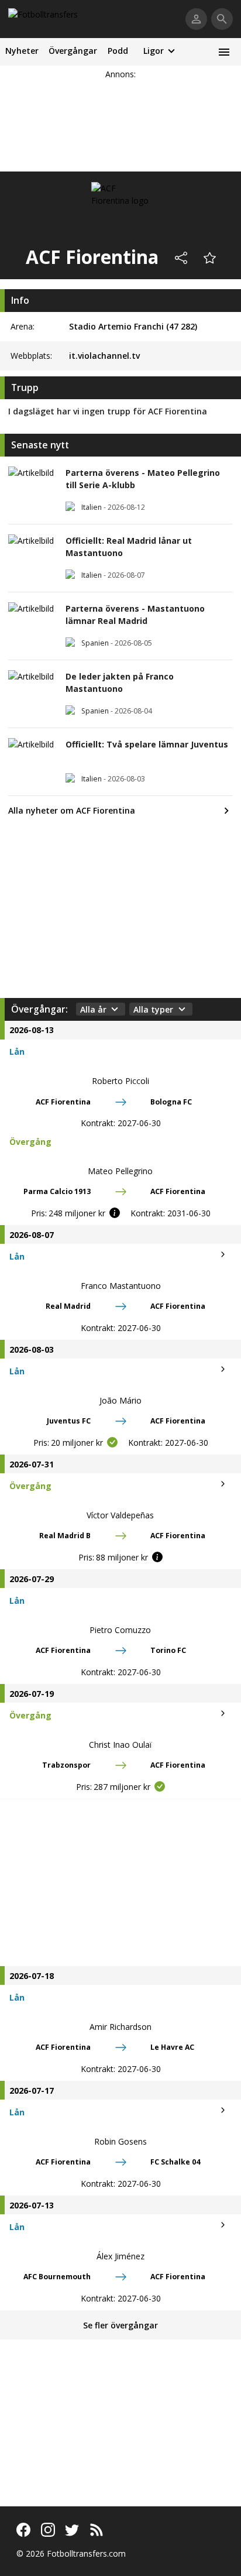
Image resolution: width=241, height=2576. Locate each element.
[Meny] (224, 52)
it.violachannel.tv (104, 356)
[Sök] (222, 19)
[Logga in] (196, 19)
